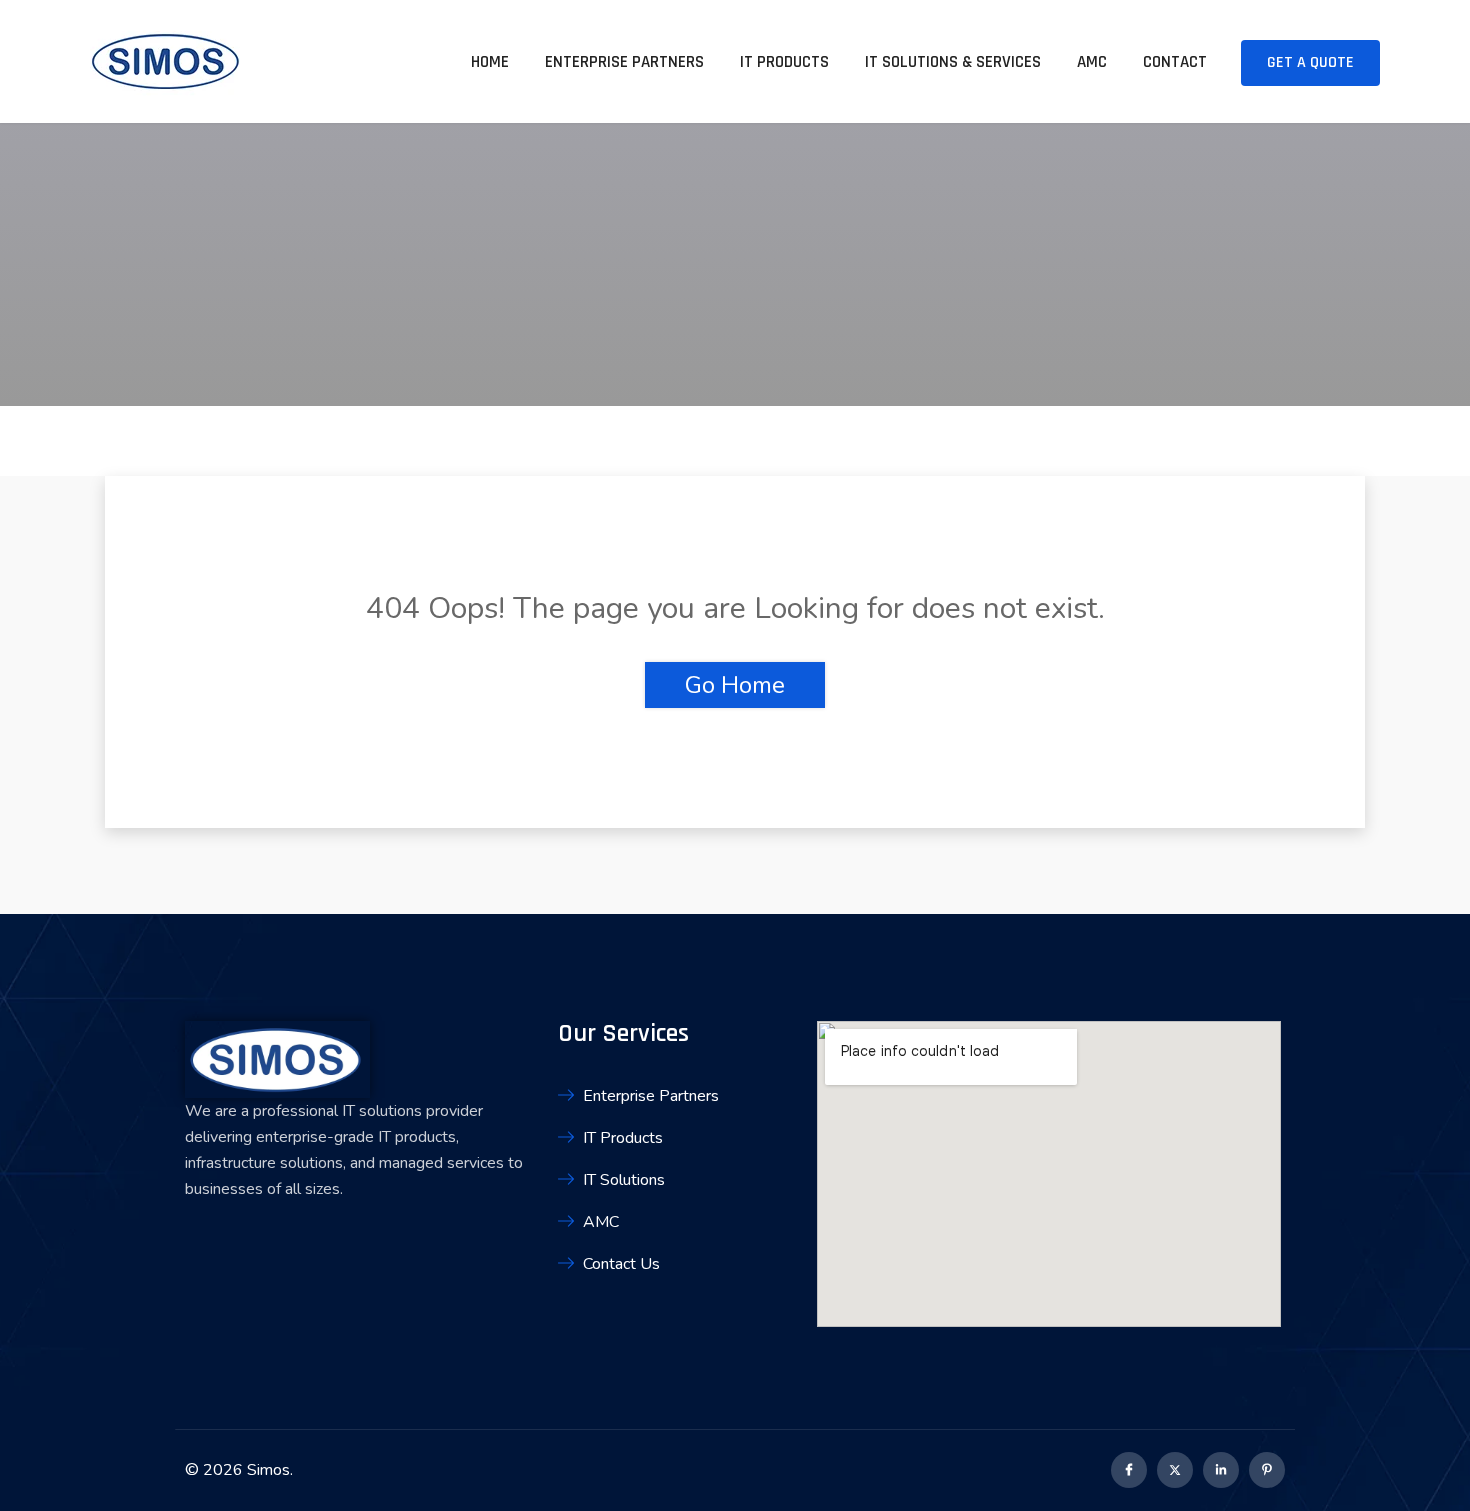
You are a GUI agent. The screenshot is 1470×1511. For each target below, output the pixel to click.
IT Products (784, 62)
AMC (1092, 62)
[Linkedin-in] (1221, 1470)
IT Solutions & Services (953, 62)
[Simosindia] (165, 68)
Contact (1175, 62)
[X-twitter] (1175, 1470)
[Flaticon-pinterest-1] (1267, 1470)
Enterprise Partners (624, 62)
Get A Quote (1310, 62)
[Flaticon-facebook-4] (1129, 1470)
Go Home (735, 685)
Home (490, 62)
